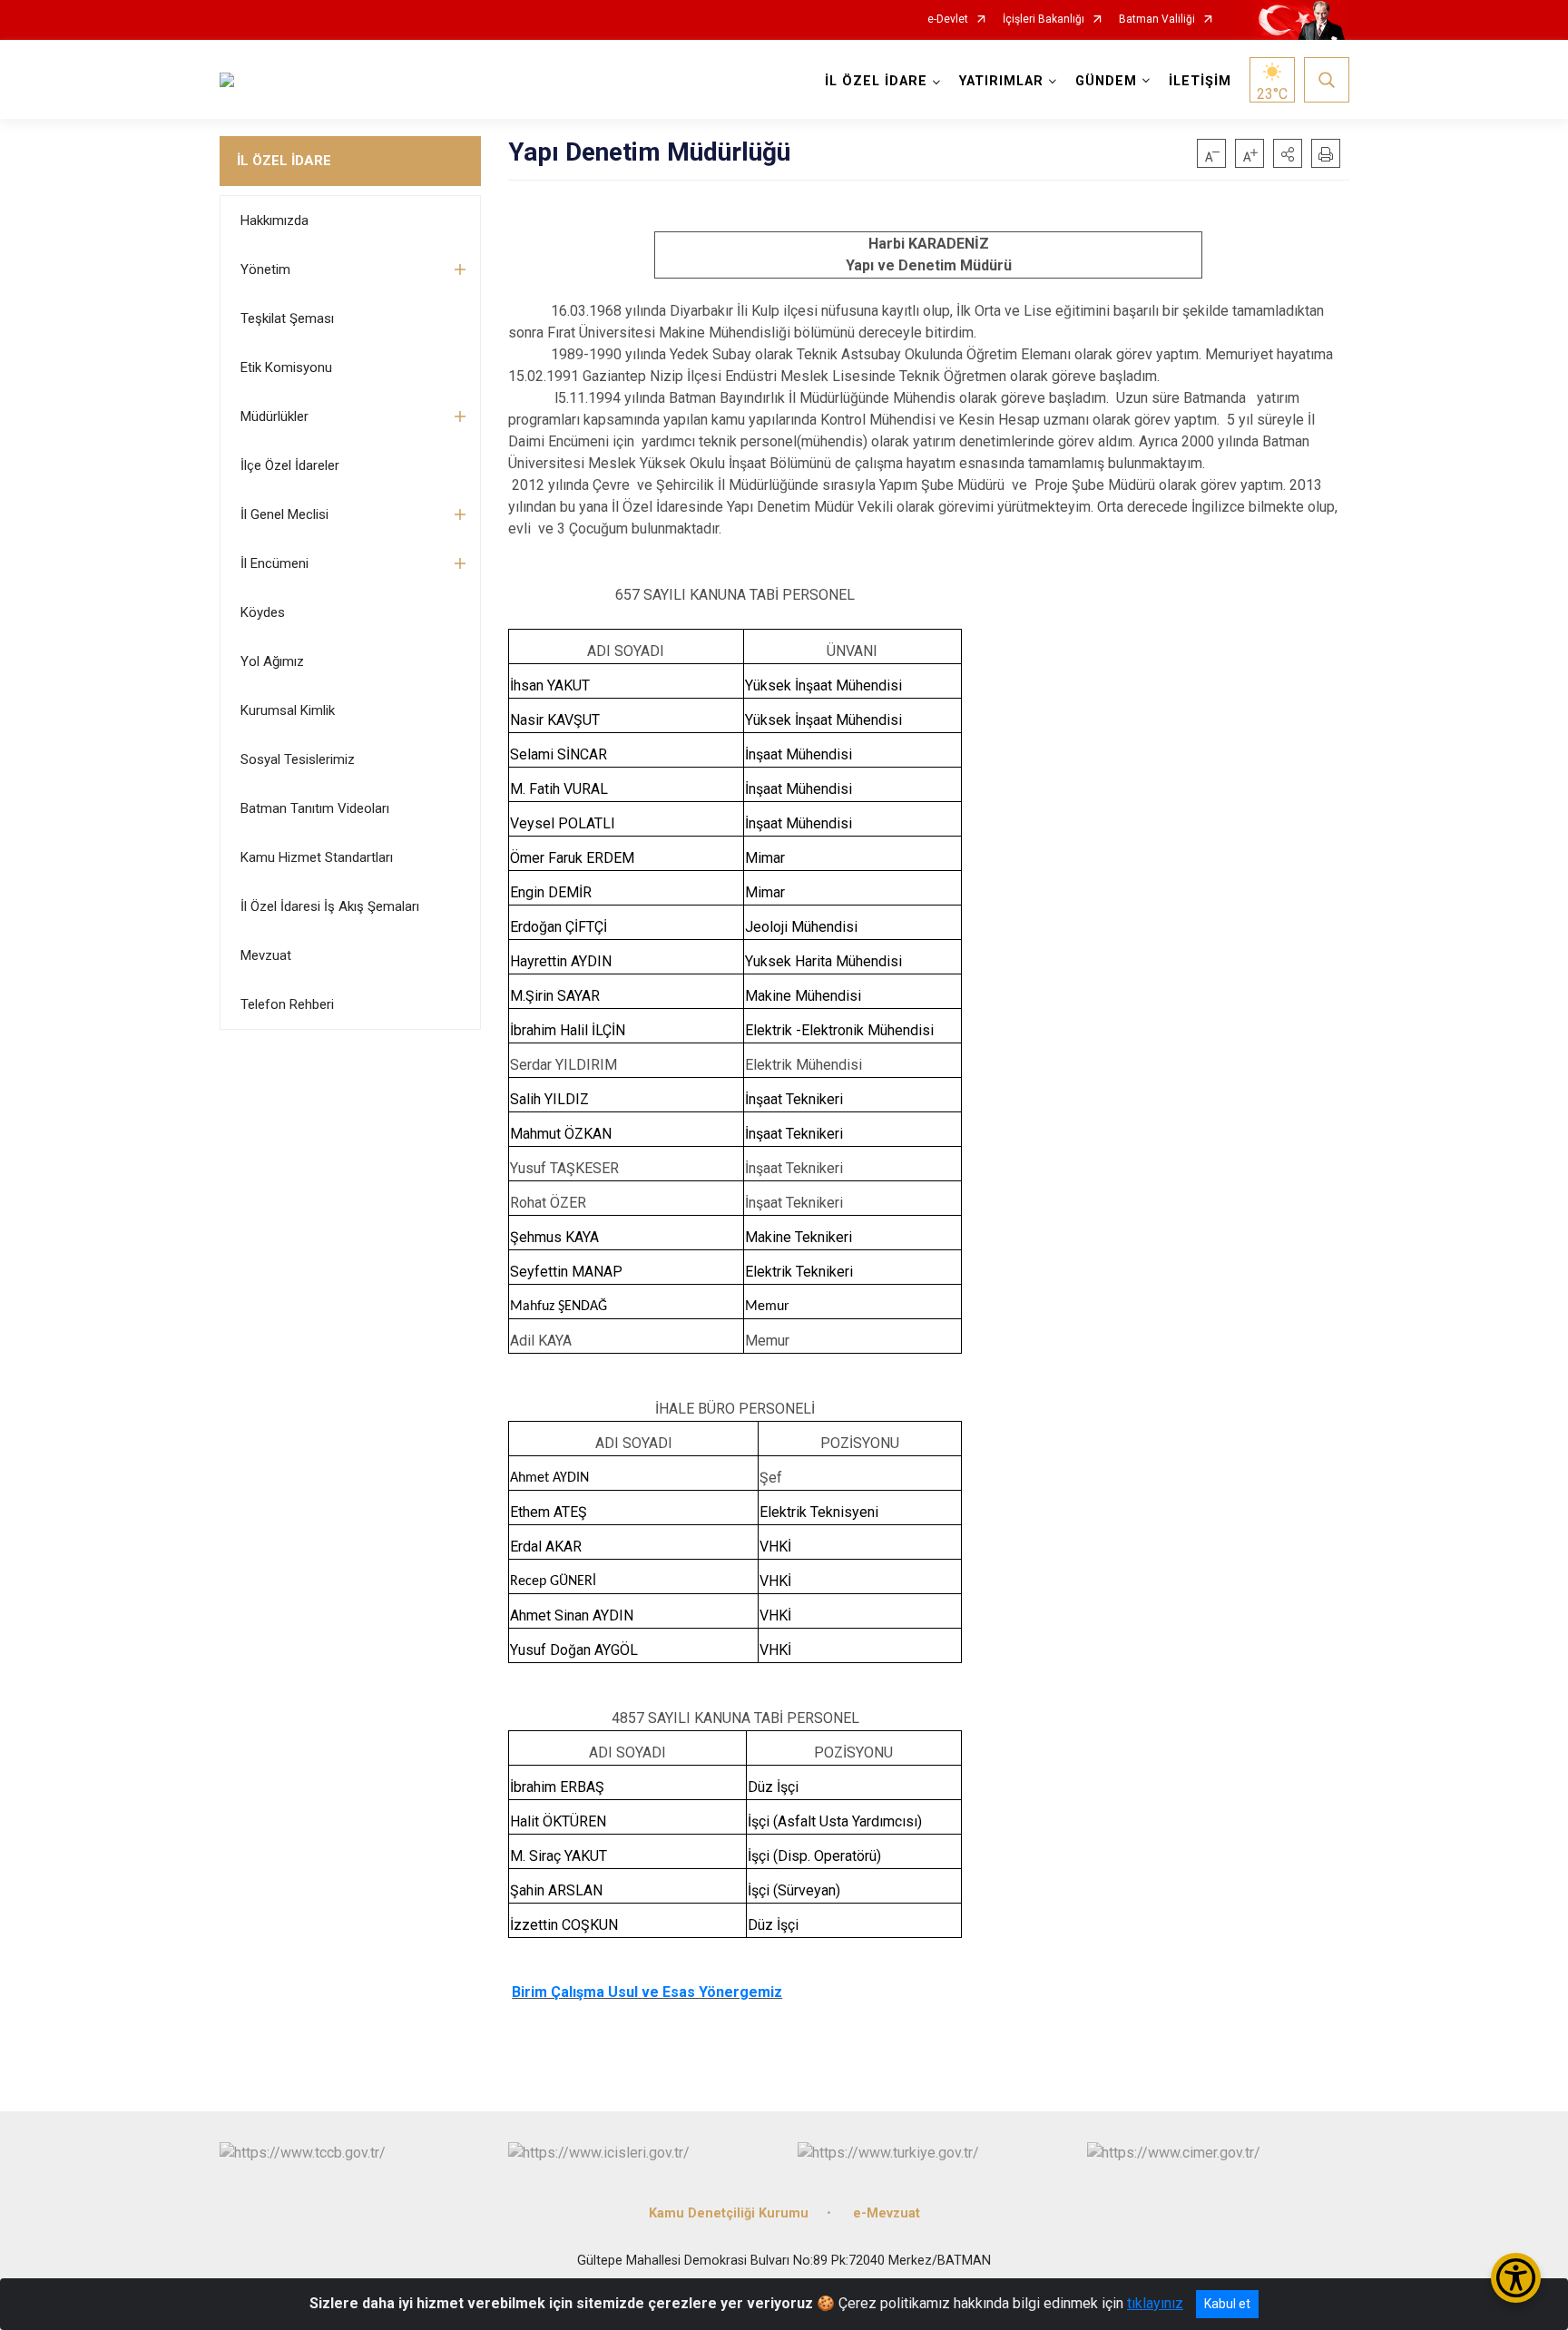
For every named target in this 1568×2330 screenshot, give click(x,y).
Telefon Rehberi (287, 1004)
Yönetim (265, 269)
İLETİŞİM (1200, 81)
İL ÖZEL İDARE (284, 161)
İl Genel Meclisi (284, 514)
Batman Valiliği (1157, 20)
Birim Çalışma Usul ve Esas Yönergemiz (647, 1992)
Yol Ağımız (272, 661)
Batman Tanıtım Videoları (315, 808)
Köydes (263, 612)
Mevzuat (266, 955)
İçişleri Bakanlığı (1044, 20)
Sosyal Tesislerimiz (298, 759)
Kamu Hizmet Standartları (317, 857)
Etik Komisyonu (286, 367)
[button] (1288, 153)
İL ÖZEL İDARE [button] (876, 81)
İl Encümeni (274, 563)
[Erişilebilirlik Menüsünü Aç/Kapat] (1516, 2278)
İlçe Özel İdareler (290, 465)
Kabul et (1227, 2304)
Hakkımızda (274, 220)
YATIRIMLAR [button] (1001, 81)
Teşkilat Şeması (287, 318)
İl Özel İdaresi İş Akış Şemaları (330, 906)
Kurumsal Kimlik (288, 710)
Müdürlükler (274, 416)
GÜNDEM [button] (1106, 81)
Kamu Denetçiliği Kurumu (729, 2213)
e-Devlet (948, 20)
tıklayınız (1155, 2303)
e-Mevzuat (887, 2213)
